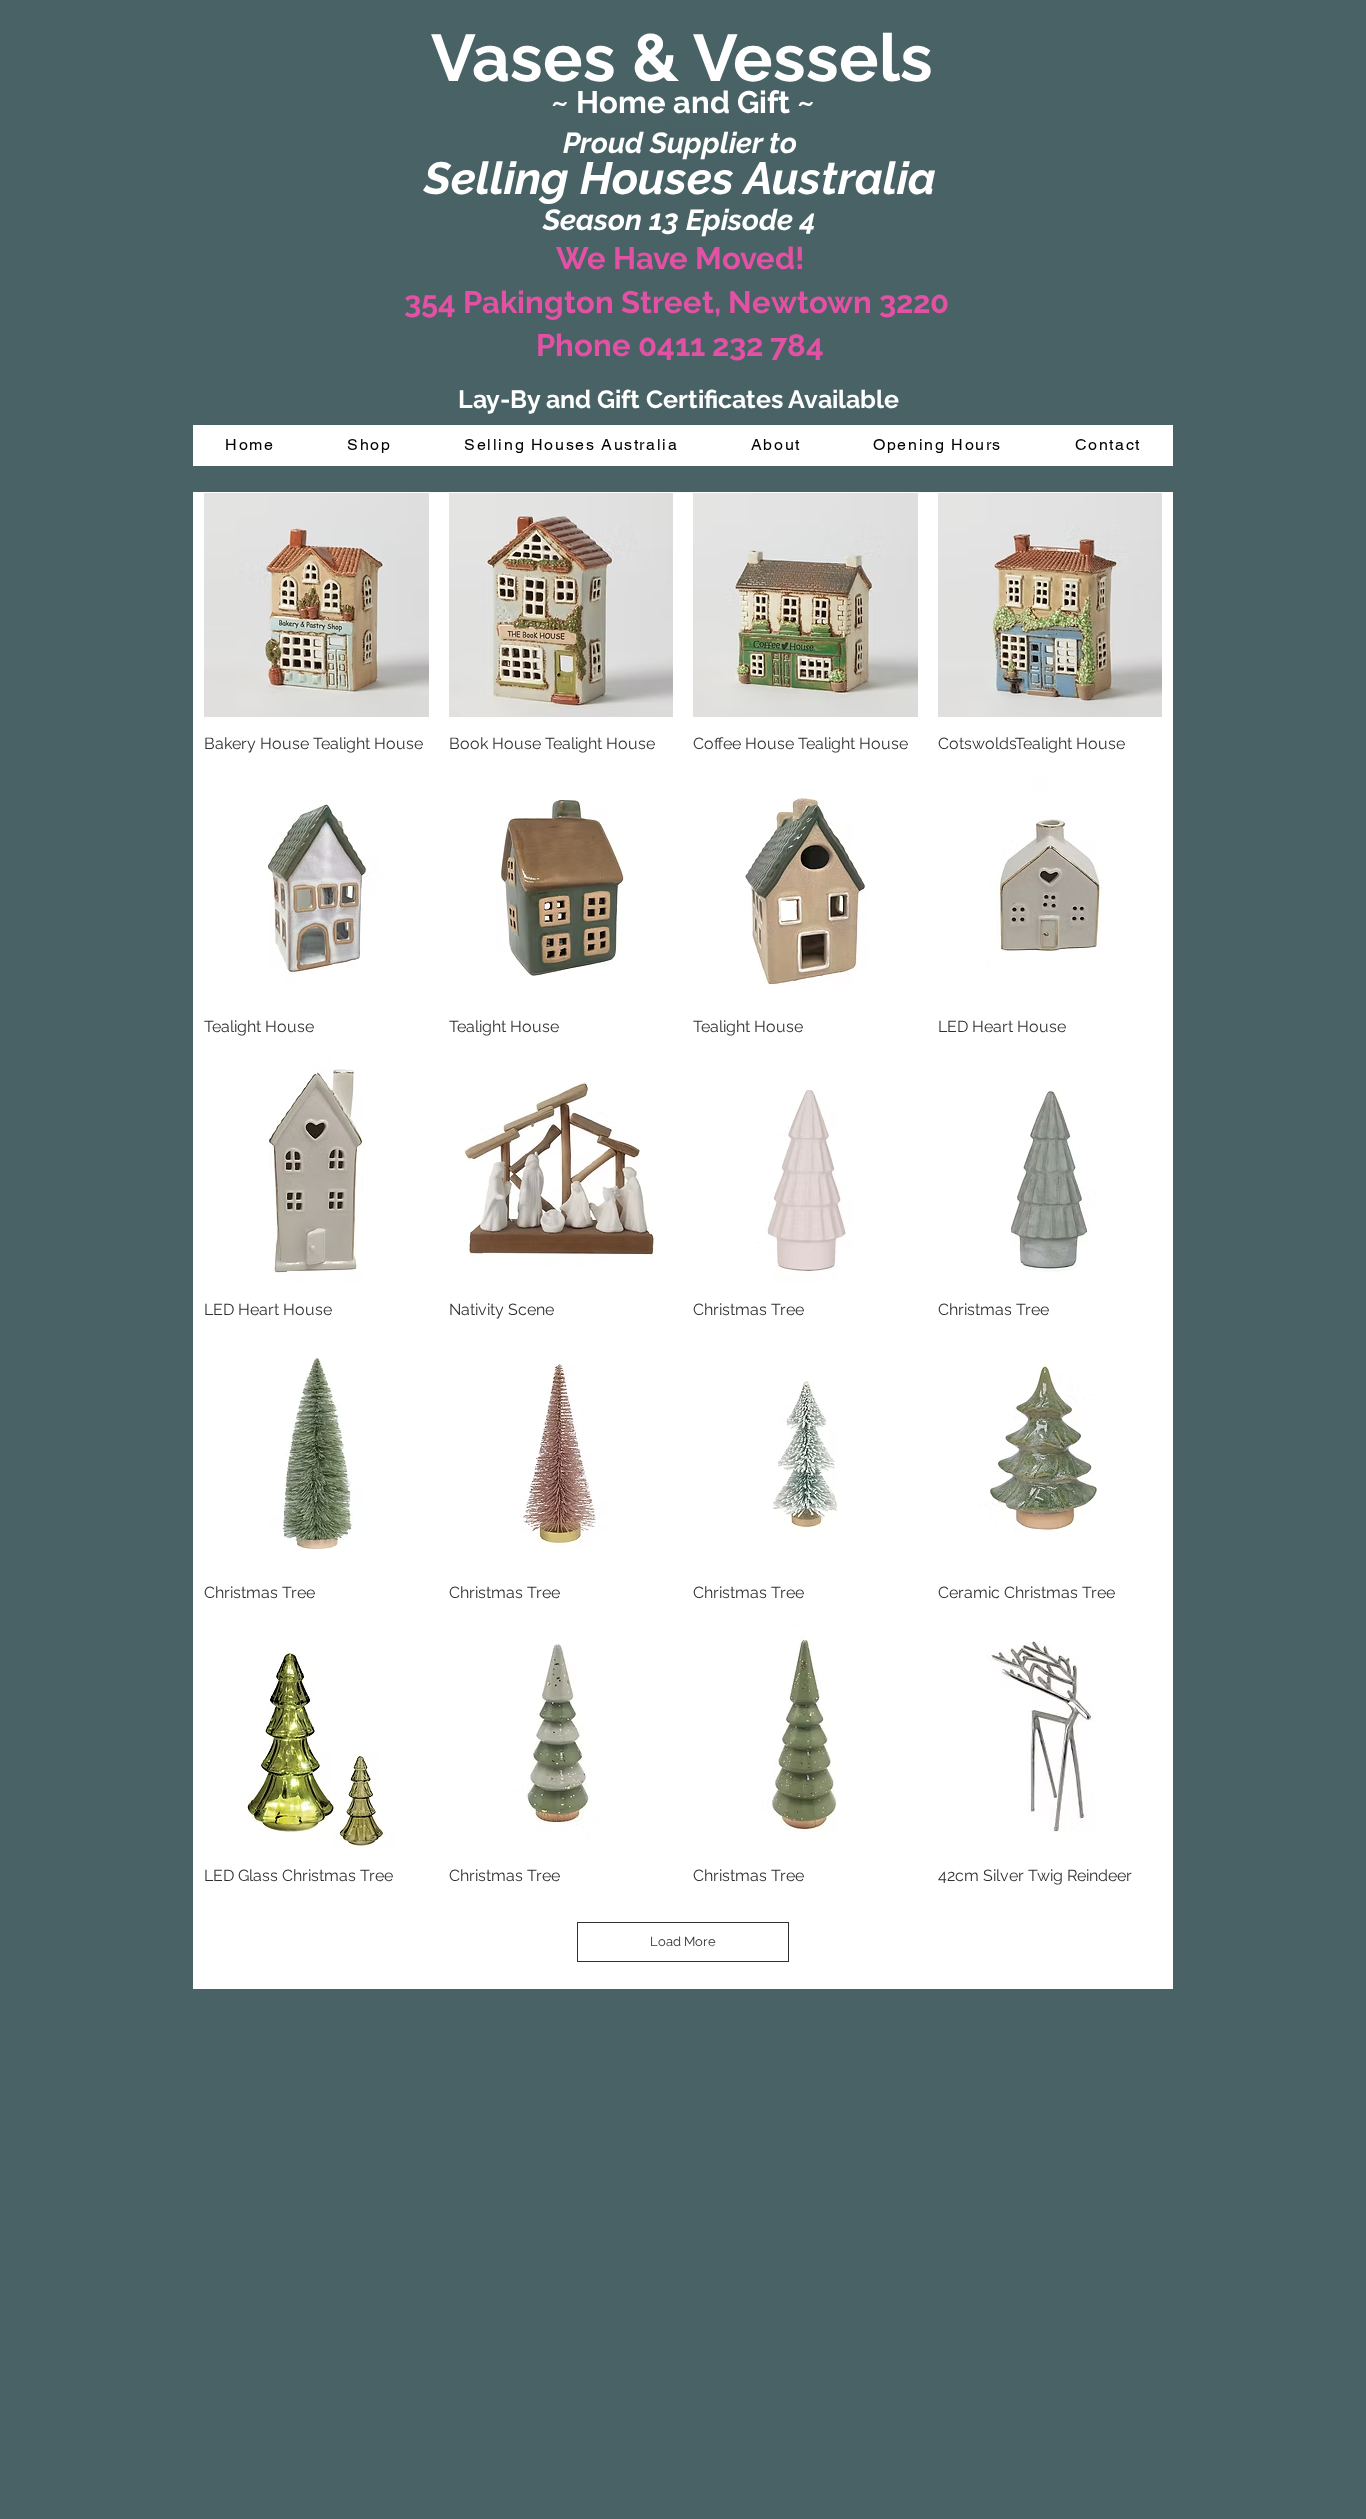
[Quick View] (316, 605)
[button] (369, 445)
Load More (683, 1941)
